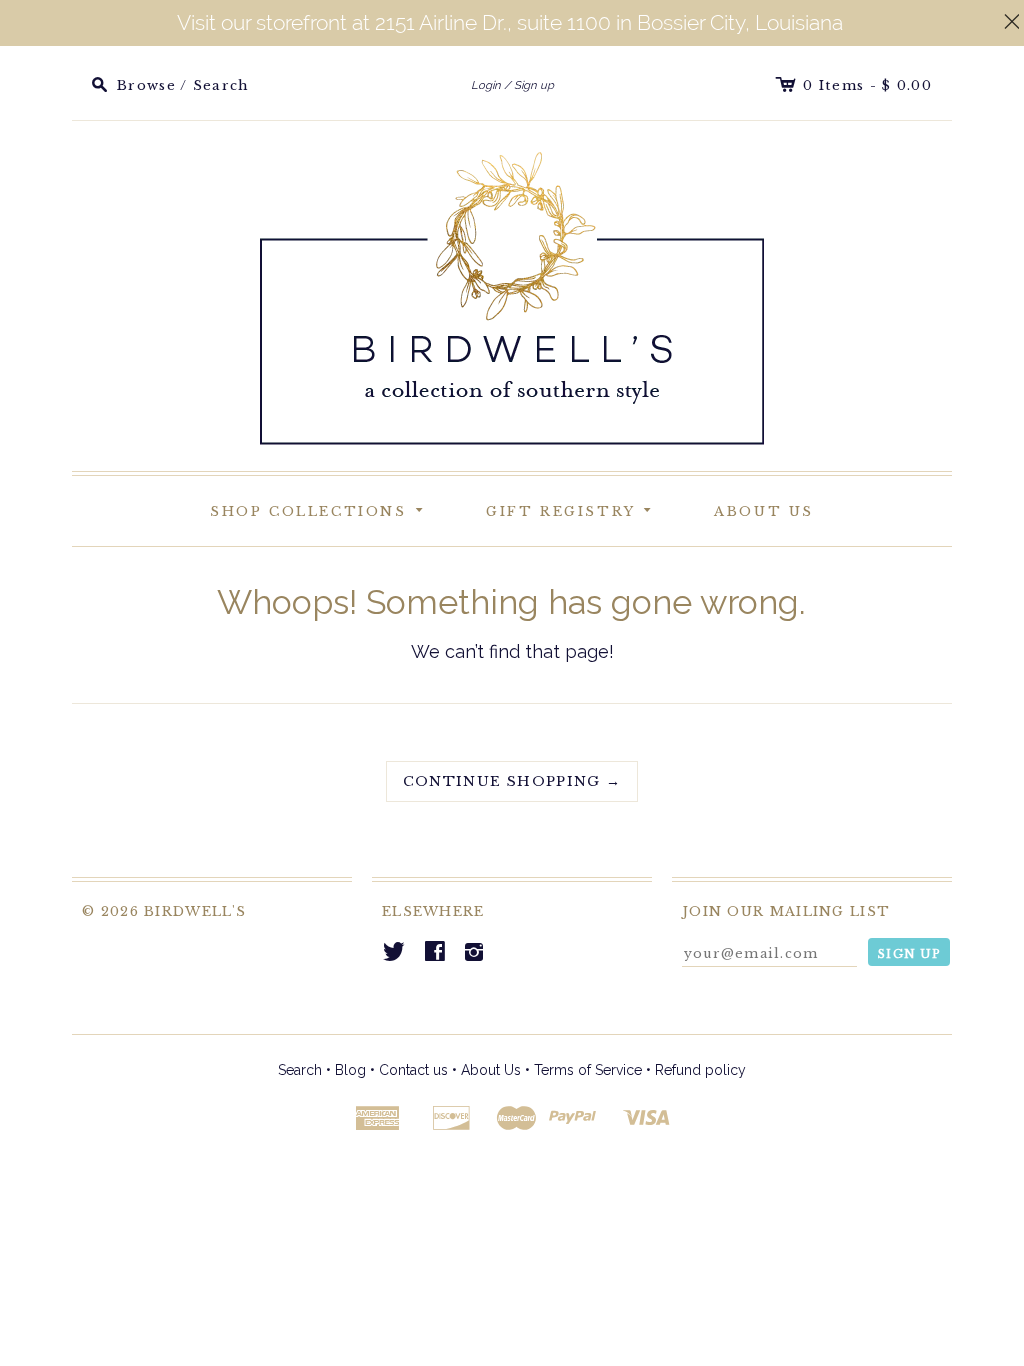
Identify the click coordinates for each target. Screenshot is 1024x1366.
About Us (764, 511)
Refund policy (700, 1070)
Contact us (413, 1070)
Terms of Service (588, 1070)
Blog (350, 1070)
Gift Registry (572, 508)
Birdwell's (195, 911)
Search (300, 1070)
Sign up (534, 85)
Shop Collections (320, 508)
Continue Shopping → (512, 781)
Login (486, 85)
